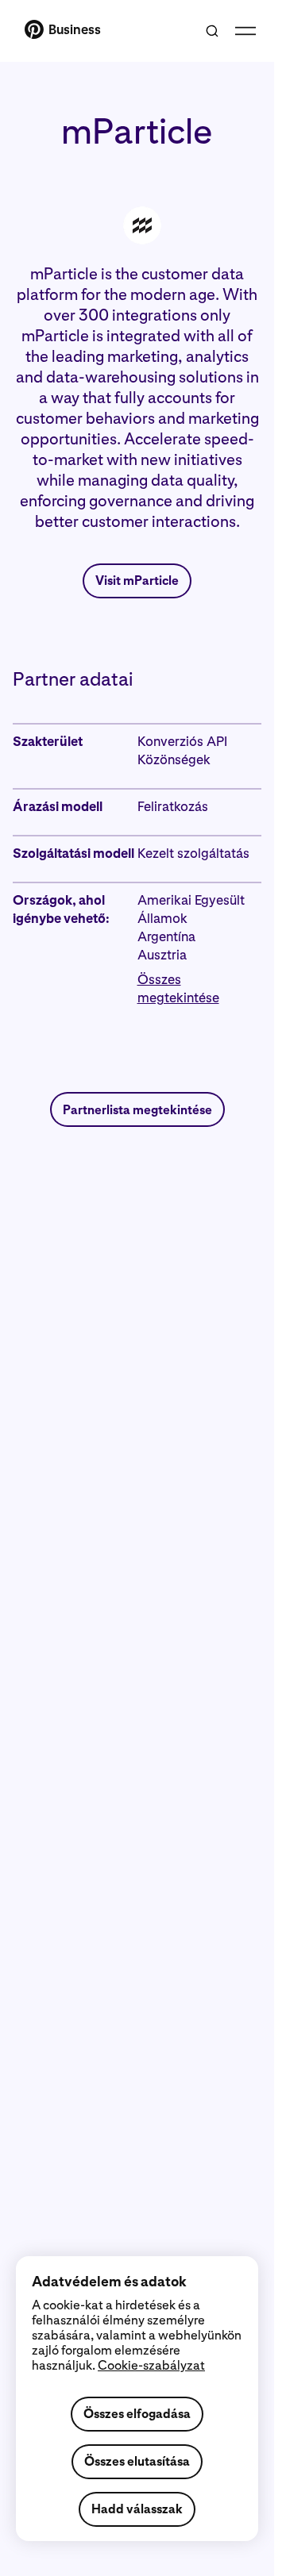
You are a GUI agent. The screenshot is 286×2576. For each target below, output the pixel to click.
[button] (200, 989)
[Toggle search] (212, 31)
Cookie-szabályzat (151, 2365)
